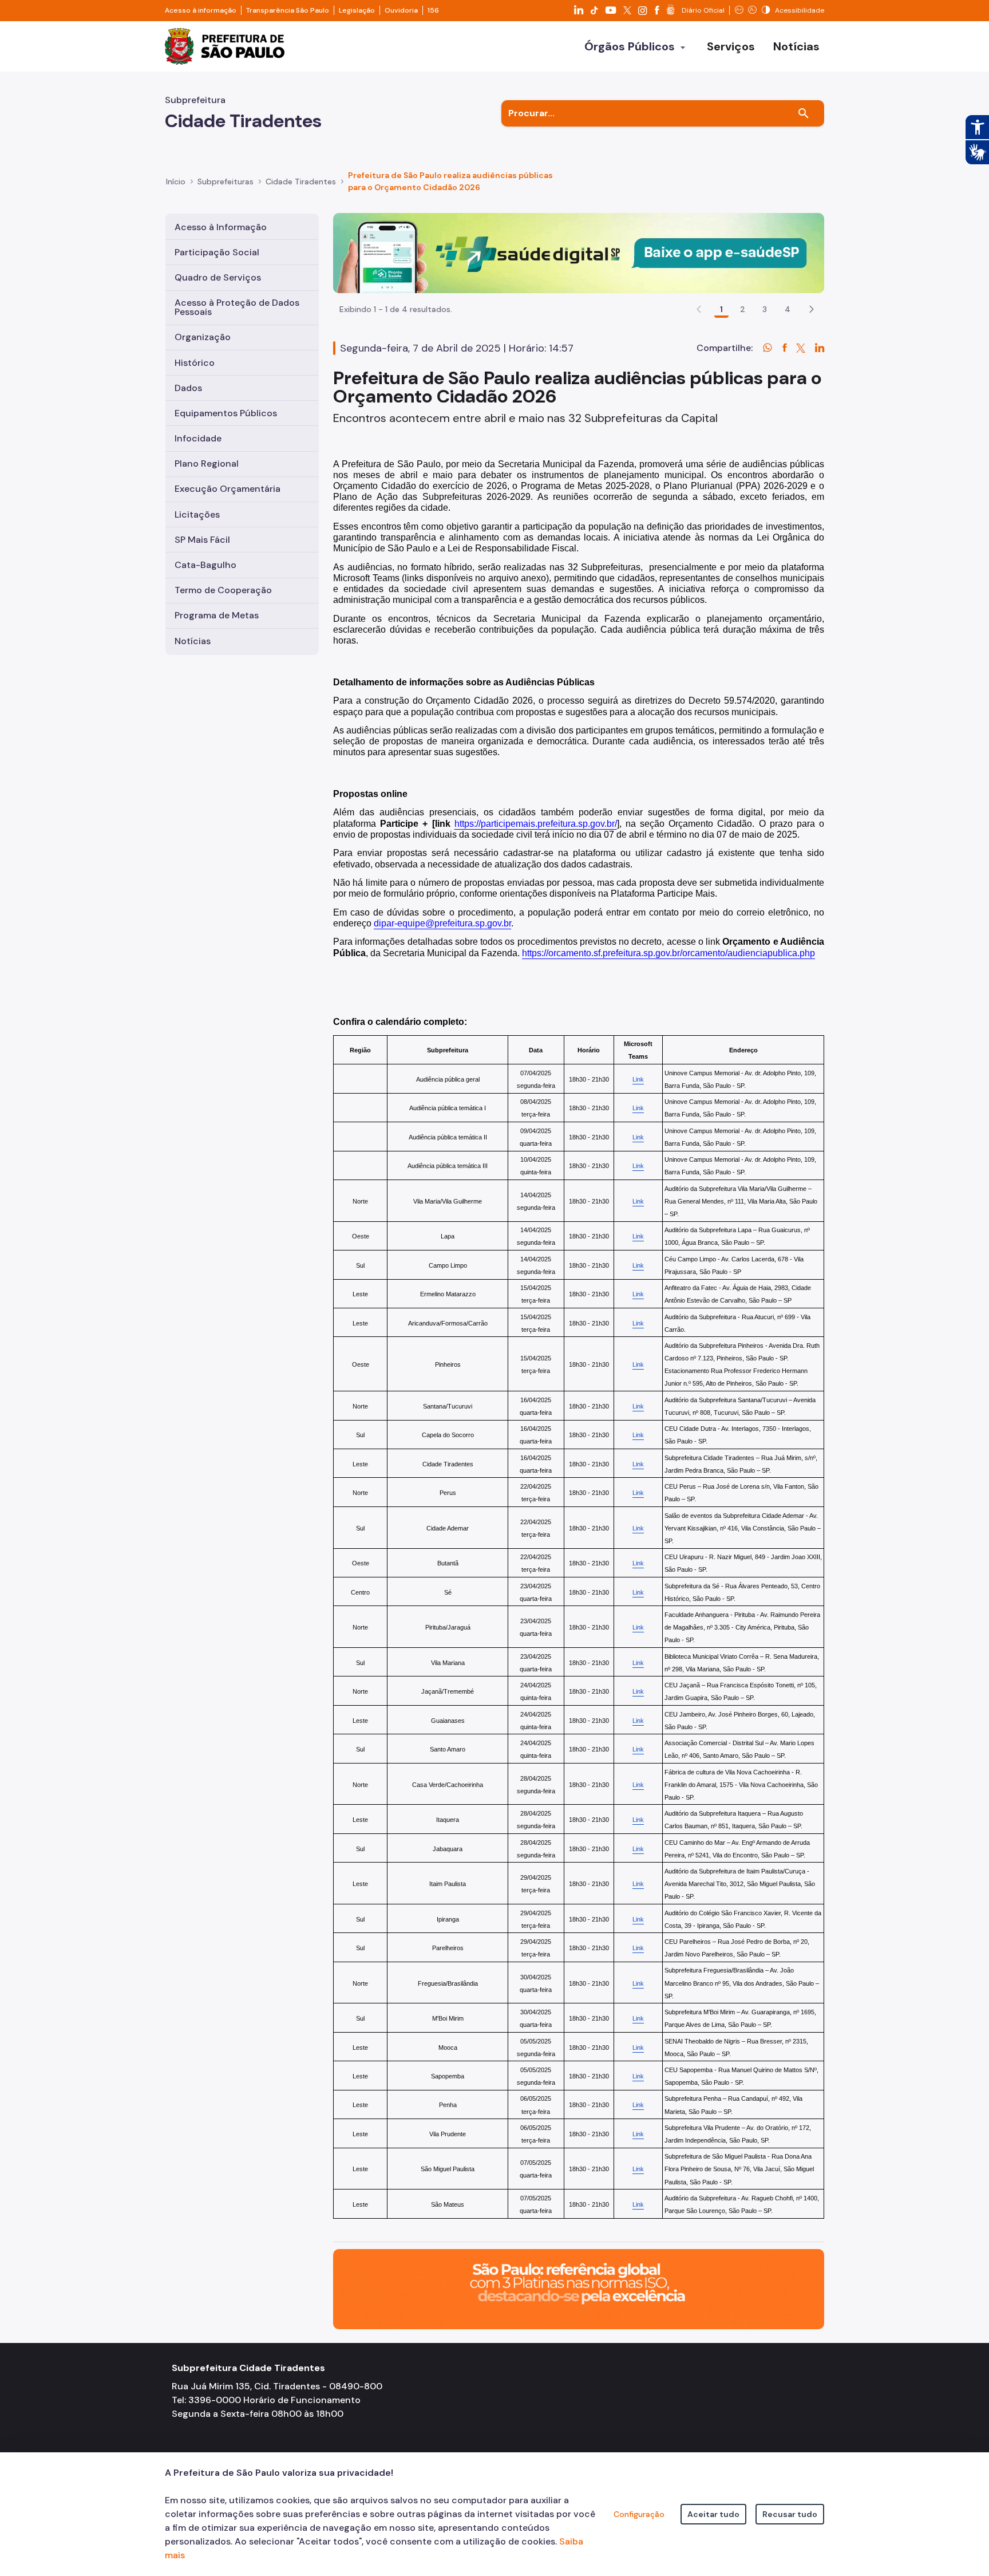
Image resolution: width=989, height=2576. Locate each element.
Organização (203, 337)
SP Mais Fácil (202, 540)
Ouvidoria (401, 10)
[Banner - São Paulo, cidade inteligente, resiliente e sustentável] (579, 2288)
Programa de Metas (217, 615)
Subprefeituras (226, 182)
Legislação (357, 10)
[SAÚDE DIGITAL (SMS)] (579, 252)
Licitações (197, 514)
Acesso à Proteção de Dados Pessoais (237, 307)
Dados (188, 388)
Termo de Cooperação (223, 590)
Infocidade (198, 438)
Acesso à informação (201, 10)
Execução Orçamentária (228, 489)
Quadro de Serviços (218, 277)
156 (433, 10)
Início (176, 182)
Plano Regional (207, 463)
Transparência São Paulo (288, 10)
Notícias (193, 641)
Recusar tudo (790, 2514)
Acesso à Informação (221, 227)
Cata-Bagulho (205, 565)
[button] (812, 309)
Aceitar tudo (713, 2514)
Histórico (195, 363)
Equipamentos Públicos (226, 413)
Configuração (639, 2514)
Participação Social (217, 252)
